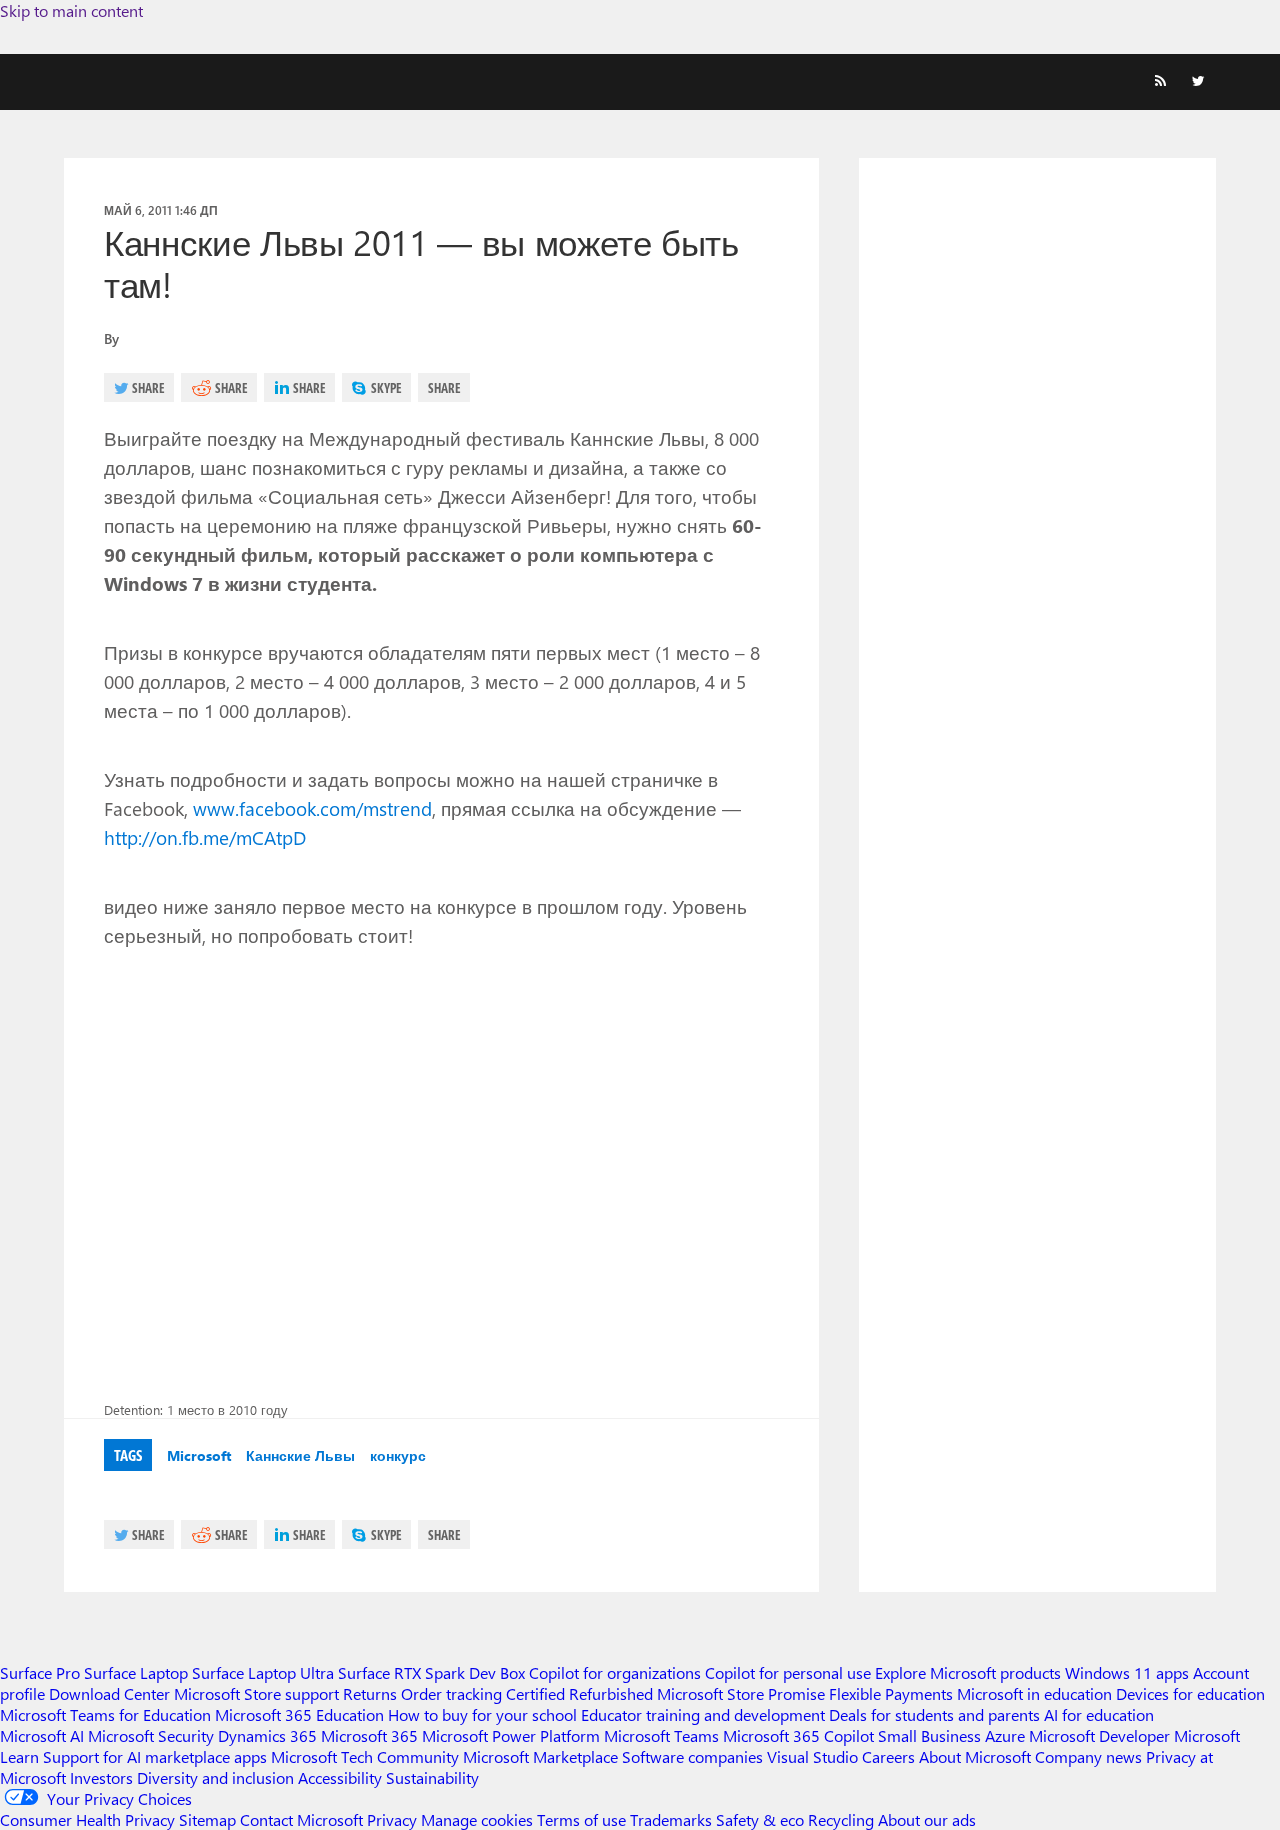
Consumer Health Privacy (87, 1819)
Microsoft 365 (369, 1735)
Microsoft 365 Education (299, 1714)
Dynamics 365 (267, 1735)
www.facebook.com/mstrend (312, 808)
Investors (101, 1777)
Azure (1005, 1735)
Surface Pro (40, 1672)
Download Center (109, 1693)
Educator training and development (703, 1714)
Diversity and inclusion (215, 1777)
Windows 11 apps (1127, 1672)
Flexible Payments (891, 1693)
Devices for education (1190, 1693)
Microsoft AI (42, 1735)
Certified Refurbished (579, 1693)
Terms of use (581, 1819)
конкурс (398, 1455)
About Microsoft (975, 1756)
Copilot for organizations (615, 1672)
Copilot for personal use (788, 1672)
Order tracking (451, 1693)
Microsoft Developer (1099, 1735)
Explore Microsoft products (968, 1672)
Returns (370, 1693)
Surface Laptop (136, 1672)
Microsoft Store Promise (741, 1693)
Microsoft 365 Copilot (798, 1735)
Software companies (692, 1756)
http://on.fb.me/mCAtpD (205, 837)
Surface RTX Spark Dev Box (431, 1672)
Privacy (394, 1819)
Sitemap (207, 1819)
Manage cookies (477, 1819)
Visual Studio (812, 1756)
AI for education (1099, 1714)
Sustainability (432, 1777)
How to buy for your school (482, 1714)
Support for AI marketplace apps (155, 1756)
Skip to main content (71, 10)
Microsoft (199, 1455)
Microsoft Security (151, 1735)
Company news (1088, 1756)
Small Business (929, 1735)
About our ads (927, 1819)
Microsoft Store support (256, 1693)
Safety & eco (760, 1819)
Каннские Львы (300, 1455)
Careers (888, 1756)
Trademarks (671, 1819)
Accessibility (340, 1777)
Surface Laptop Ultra (263, 1672)
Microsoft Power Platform (511, 1735)
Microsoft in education (1034, 1693)
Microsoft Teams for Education (105, 1714)
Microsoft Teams (661, 1735)
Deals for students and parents (934, 1714)
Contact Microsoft (301, 1819)
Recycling (841, 1819)
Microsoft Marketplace (540, 1756)
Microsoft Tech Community (365, 1756)
